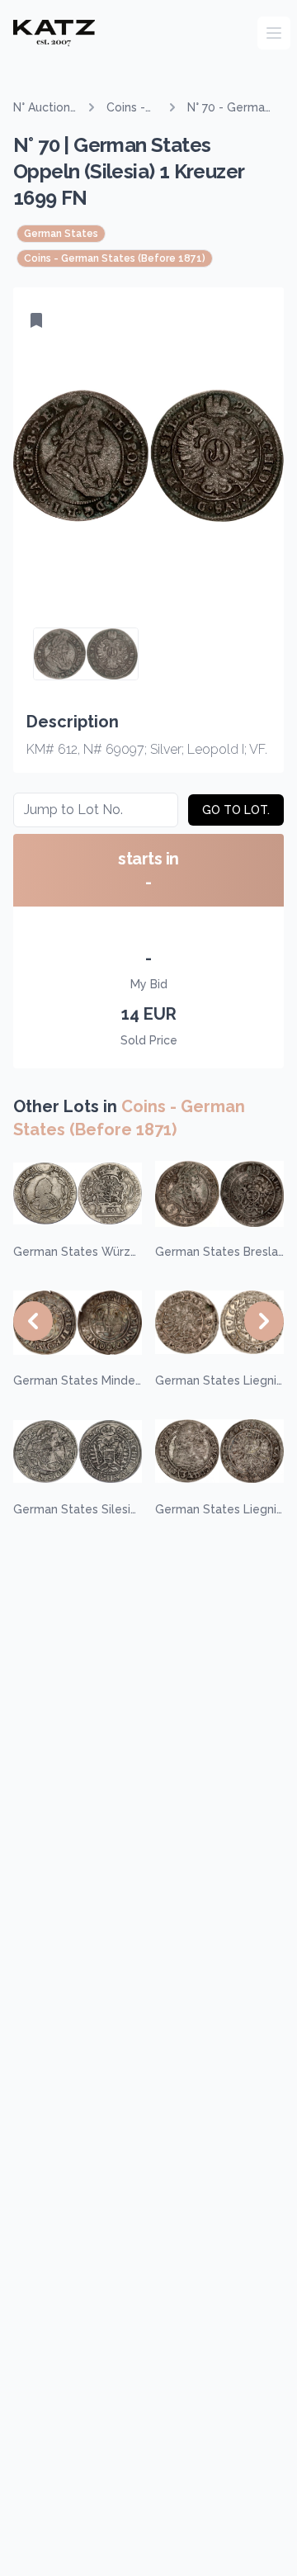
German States (61, 234)
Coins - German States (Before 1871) (129, 108)
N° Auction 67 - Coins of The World (42, 108)
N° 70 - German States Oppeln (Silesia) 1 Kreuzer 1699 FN (229, 108)
